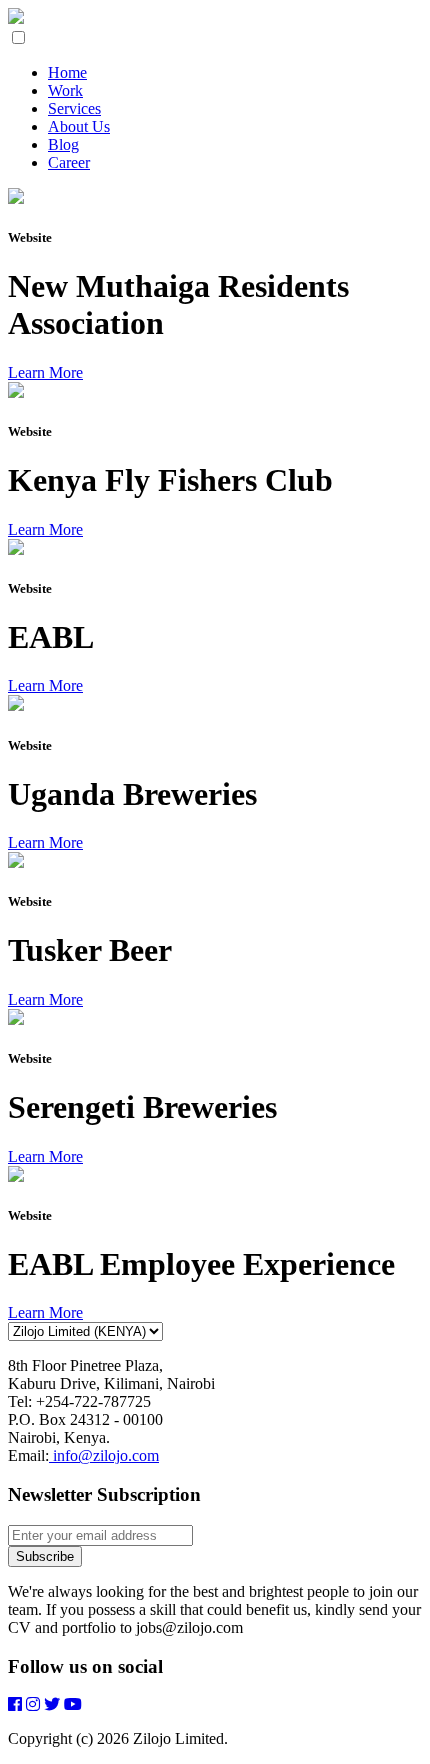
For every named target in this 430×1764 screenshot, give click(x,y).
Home (67, 72)
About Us (79, 126)
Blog (63, 144)
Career (69, 162)
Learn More (45, 372)
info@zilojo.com (104, 1455)
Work (65, 90)
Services (74, 108)
